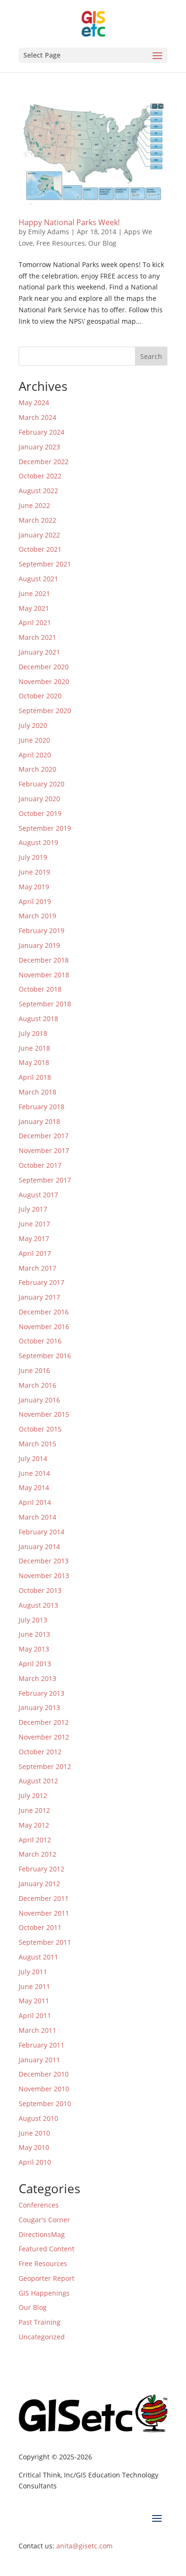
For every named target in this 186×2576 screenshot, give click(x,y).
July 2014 (33, 1458)
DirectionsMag (42, 2234)
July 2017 (33, 1209)
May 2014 (34, 1487)
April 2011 (35, 2015)
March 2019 (37, 916)
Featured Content (46, 2249)
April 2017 (35, 1253)
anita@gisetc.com (84, 2546)
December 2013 (44, 1561)
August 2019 (38, 842)
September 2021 (45, 564)
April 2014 (35, 1502)
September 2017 (45, 1180)
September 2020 (45, 711)
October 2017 (40, 1165)
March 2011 (37, 2030)
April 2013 (35, 1664)
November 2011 (44, 1913)
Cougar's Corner (44, 2220)
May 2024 (34, 403)
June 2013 (34, 1634)
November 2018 (44, 975)
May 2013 (34, 1649)
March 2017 (37, 1268)
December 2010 (44, 2074)
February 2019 (41, 930)
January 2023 (39, 447)
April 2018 (35, 1077)
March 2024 (37, 417)
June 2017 (34, 1224)
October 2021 (40, 549)
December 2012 (44, 1722)
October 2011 (40, 1927)
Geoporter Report (46, 2278)
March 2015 (37, 1444)
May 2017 (34, 1238)
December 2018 (44, 960)
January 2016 (39, 1400)
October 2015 (40, 1429)
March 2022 (37, 520)
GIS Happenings (44, 2293)
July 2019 (33, 857)
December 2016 (44, 1312)
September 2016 (45, 1356)
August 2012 (38, 1781)
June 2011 (34, 1986)
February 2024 (41, 432)
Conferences (39, 2205)
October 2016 (40, 1341)
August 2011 (38, 1957)
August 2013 (38, 1605)
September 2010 (45, 2104)
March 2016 (37, 1385)
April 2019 (35, 901)
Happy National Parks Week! (69, 222)
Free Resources (61, 243)
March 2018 (37, 1092)
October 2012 (40, 1752)
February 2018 (41, 1107)
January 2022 (39, 535)
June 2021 (34, 593)
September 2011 (45, 1942)
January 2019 (39, 945)
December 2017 (44, 1136)
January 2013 (39, 1707)
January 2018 (39, 1121)
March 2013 (37, 1678)
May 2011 (34, 2001)
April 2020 (35, 755)
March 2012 (37, 1854)
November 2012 (44, 1737)
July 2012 (33, 1795)
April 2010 (35, 2162)
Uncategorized (42, 2337)
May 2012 (34, 1825)
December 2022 (44, 462)
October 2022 (40, 476)
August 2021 (38, 579)
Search (151, 356)
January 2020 (39, 799)
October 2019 (40, 813)
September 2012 (45, 1766)
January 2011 (39, 2060)
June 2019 (34, 872)
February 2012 (41, 1869)
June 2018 (34, 1048)
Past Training (40, 2322)
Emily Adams (49, 232)
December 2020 (44, 667)
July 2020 (33, 725)
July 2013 (33, 1620)
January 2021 (39, 652)
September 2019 (45, 828)
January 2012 (39, 1884)
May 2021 (34, 608)
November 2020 (44, 681)
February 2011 (41, 2045)
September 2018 (45, 1004)
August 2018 (38, 1019)
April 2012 (35, 1840)
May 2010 (34, 2147)
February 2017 (41, 1282)
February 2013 (41, 1693)
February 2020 (41, 784)
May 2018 (34, 1062)
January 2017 (39, 1297)
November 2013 (44, 1576)
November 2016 (44, 1327)
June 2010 (34, 2133)
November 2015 (44, 1414)
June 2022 (34, 505)
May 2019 (34, 887)
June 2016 (34, 1370)
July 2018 (33, 1033)
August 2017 (38, 1195)
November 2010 (44, 2089)
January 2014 (39, 1547)
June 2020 (34, 740)
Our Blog (102, 243)
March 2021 (37, 637)
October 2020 (40, 696)
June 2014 (34, 1473)
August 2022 (38, 491)
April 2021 (35, 622)
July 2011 (33, 1972)
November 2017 (44, 1150)
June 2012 (34, 1810)
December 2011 (44, 1898)
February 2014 (41, 1532)
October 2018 (40, 989)
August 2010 (38, 2118)
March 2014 (37, 1517)
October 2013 (40, 1590)
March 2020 (37, 769)
